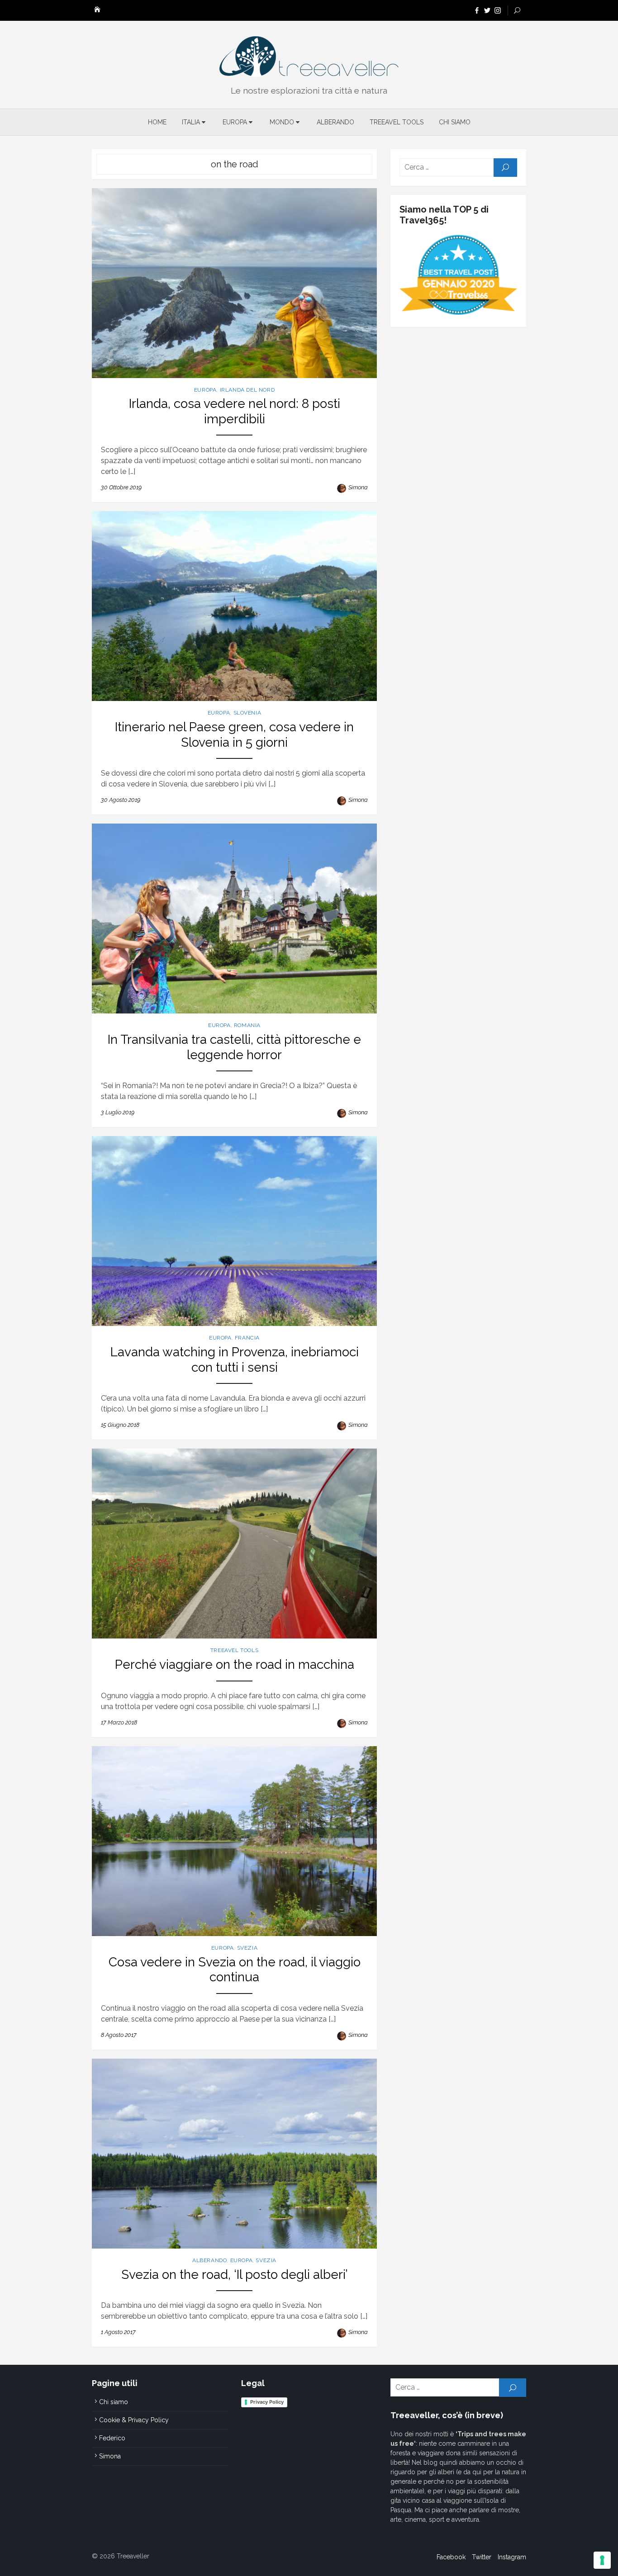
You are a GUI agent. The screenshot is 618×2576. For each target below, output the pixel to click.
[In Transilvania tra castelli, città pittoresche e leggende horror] (234, 919)
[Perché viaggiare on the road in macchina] (234, 1544)
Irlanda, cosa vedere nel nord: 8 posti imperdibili (235, 411)
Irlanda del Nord (247, 390)
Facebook (451, 2557)
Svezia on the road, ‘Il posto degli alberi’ (235, 2275)
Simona (358, 487)
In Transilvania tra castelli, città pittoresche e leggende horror (234, 1047)
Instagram (512, 2557)
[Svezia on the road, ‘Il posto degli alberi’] (234, 2154)
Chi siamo (455, 122)
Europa (235, 122)
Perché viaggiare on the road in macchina (235, 1664)
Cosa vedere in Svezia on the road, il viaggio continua (235, 1970)
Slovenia (247, 713)
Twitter (482, 2557)
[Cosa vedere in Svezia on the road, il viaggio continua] (234, 1841)
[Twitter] (487, 10)
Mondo (282, 122)
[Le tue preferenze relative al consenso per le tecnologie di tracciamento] (602, 2560)
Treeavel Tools (397, 122)
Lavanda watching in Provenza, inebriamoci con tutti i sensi (235, 1360)
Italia (191, 122)
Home (157, 122)
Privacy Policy (267, 2402)
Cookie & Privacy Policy (134, 2420)
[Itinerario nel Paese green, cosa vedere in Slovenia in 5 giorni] (234, 606)
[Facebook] (477, 10)
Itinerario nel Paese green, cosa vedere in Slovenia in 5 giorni (234, 735)
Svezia (247, 1948)
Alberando (335, 122)
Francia (247, 1338)
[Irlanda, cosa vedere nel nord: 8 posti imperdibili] (234, 283)
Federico (112, 2438)
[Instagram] (498, 10)
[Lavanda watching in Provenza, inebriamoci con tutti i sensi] (234, 1231)
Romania (247, 1025)
